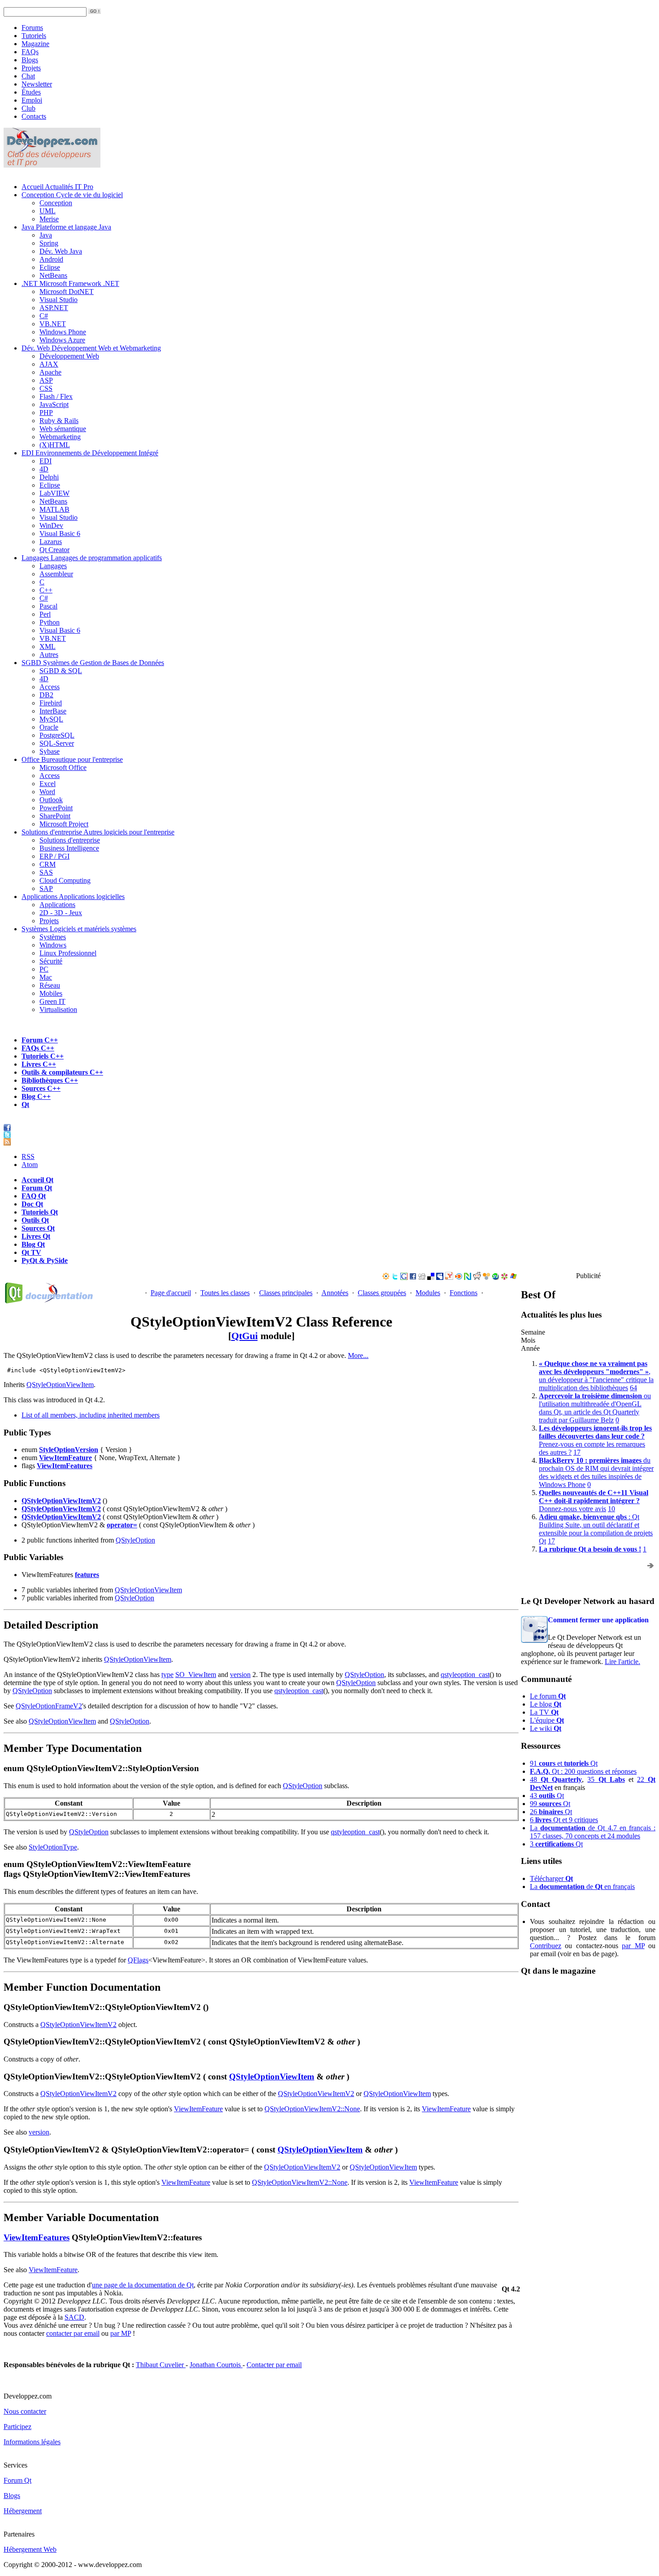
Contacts (34, 116)
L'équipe (547, 1720)
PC (44, 969)
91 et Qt (564, 1763)
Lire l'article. (622, 1662)
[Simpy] (486, 1277)
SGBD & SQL (61, 671)
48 (556, 1779)
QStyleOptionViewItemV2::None (312, 2109)
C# (44, 316)
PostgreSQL (57, 735)
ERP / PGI (54, 856)
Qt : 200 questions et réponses (583, 1771)
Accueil (57, 187)
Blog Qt (33, 1244)
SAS (46, 872)
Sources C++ (41, 1088)
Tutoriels (34, 36)
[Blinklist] (459, 1277)
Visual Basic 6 (60, 534)
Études (31, 92)
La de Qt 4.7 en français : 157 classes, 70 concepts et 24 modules (593, 1832)
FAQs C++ (38, 1048)
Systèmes (79, 929)
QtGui (245, 1336)
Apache (50, 372)
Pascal (48, 606)
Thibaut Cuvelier (161, 2365)
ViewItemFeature (65, 1458)
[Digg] (422, 1277)
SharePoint (55, 816)
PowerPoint (56, 808)
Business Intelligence (69, 848)
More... (358, 1355)
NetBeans (53, 275)
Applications (73, 897)
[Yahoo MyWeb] (449, 1277)
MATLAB (54, 509)
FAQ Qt (34, 1196)
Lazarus (51, 542)
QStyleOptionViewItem (60, 1385)
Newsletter (37, 84)
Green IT (52, 1001)
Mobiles (51, 993)
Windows (53, 945)
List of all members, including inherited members (91, 1415)
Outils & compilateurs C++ (62, 1072)
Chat (28, 76)
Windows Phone (63, 332)
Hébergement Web (30, 2549)
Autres (49, 655)
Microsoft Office (63, 767)
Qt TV (31, 1252)
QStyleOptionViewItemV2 (61, 1501)
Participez (17, 2427)
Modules (428, 1293)
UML (48, 211)
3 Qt (556, 1844)
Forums (32, 28)
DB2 (46, 695)
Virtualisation (58, 1009)
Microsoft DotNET (67, 292)
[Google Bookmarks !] (404, 1277)
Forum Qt (37, 1188)
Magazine (35, 44)
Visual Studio (59, 300)
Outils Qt (35, 1220)
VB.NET (53, 324)
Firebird (51, 703)
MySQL (51, 719)
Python (50, 622)
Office (72, 759)
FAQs (30, 52)
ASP (46, 380)
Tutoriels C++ (43, 1056)
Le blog (546, 1704)
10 (611, 1509)
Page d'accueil (171, 1293)
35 (606, 1779)
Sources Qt (38, 1228)
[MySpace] (440, 1277)
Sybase (50, 751)
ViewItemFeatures (65, 1466)
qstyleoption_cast (465, 1675)
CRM (48, 864)
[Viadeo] (386, 1277)
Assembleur (56, 574)
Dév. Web (91, 348)
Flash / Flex (56, 396)
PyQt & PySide (45, 1260)
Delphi (49, 477)
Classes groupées (382, 1293)
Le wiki (546, 1728)
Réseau (50, 985)
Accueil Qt (37, 1180)
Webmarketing (60, 437)
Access (50, 687)
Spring (49, 243)
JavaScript (54, 404)
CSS (46, 388)
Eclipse (50, 267)
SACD (74, 2317)
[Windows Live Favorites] (513, 1277)
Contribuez (546, 1946)
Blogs (30, 60)
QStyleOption (135, 1540)
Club (28, 108)
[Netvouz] (468, 1277)
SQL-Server (57, 743)
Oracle (49, 727)
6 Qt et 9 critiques (564, 1820)
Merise (49, 219)
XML (48, 646)
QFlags (138, 1960)
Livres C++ (39, 1064)
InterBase (53, 711)
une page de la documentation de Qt (143, 2285)
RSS (28, 1156)
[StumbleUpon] (495, 1277)
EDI (90, 453)
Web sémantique (63, 429)
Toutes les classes (225, 1293)
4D (44, 469)
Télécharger (551, 1878)
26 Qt (551, 1812)
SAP (46, 888)
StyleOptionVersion (69, 1450)
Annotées (335, 1293)
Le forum (548, 1696)
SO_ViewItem (196, 1675)
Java (66, 227)
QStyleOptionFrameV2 (49, 1706)
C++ (46, 590)
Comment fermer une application (598, 1620)
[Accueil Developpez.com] (52, 165)
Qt (25, 1104)
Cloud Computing (65, 880)
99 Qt (550, 1804)
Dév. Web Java (61, 251)
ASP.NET (54, 308)
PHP (46, 413)
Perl (45, 614)
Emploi (32, 100)
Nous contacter (25, 2411)
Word (47, 792)
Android (51, 259)
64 (633, 1388)
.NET (70, 283)
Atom (30, 1165)
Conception (72, 195)
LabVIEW (54, 493)
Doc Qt (32, 1204)
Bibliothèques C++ (50, 1080)
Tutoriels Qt (40, 1212)
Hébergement (23, 2511)
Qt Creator (54, 550)
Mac (46, 977)
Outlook (51, 800)
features (87, 1575)
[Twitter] (395, 1277)
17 (577, 1452)
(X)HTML (55, 445)
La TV (544, 1712)
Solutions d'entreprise (98, 832)
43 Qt (547, 1796)
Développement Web (69, 356)
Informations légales (32, 2442)
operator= (122, 1525)
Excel (48, 784)
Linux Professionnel (68, 953)
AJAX (49, 364)
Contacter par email (274, 2365)
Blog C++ (36, 1096)
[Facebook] (413, 1277)
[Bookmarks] (504, 1277)
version (240, 1675)
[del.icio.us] (431, 1277)
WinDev (51, 525)
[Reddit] (477, 1277)
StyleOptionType (53, 1847)
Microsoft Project (64, 824)
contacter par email (73, 2333)
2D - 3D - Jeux (61, 913)
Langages (92, 558)
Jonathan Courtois (216, 2365)
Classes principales (286, 1293)
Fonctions (464, 1293)
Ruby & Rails (59, 421)
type (167, 1675)
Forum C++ (40, 1040)
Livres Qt (36, 1236)
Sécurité (51, 961)
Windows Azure (62, 340)
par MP (633, 1946)
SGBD (93, 663)
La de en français (582, 1887)
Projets (31, 68)
